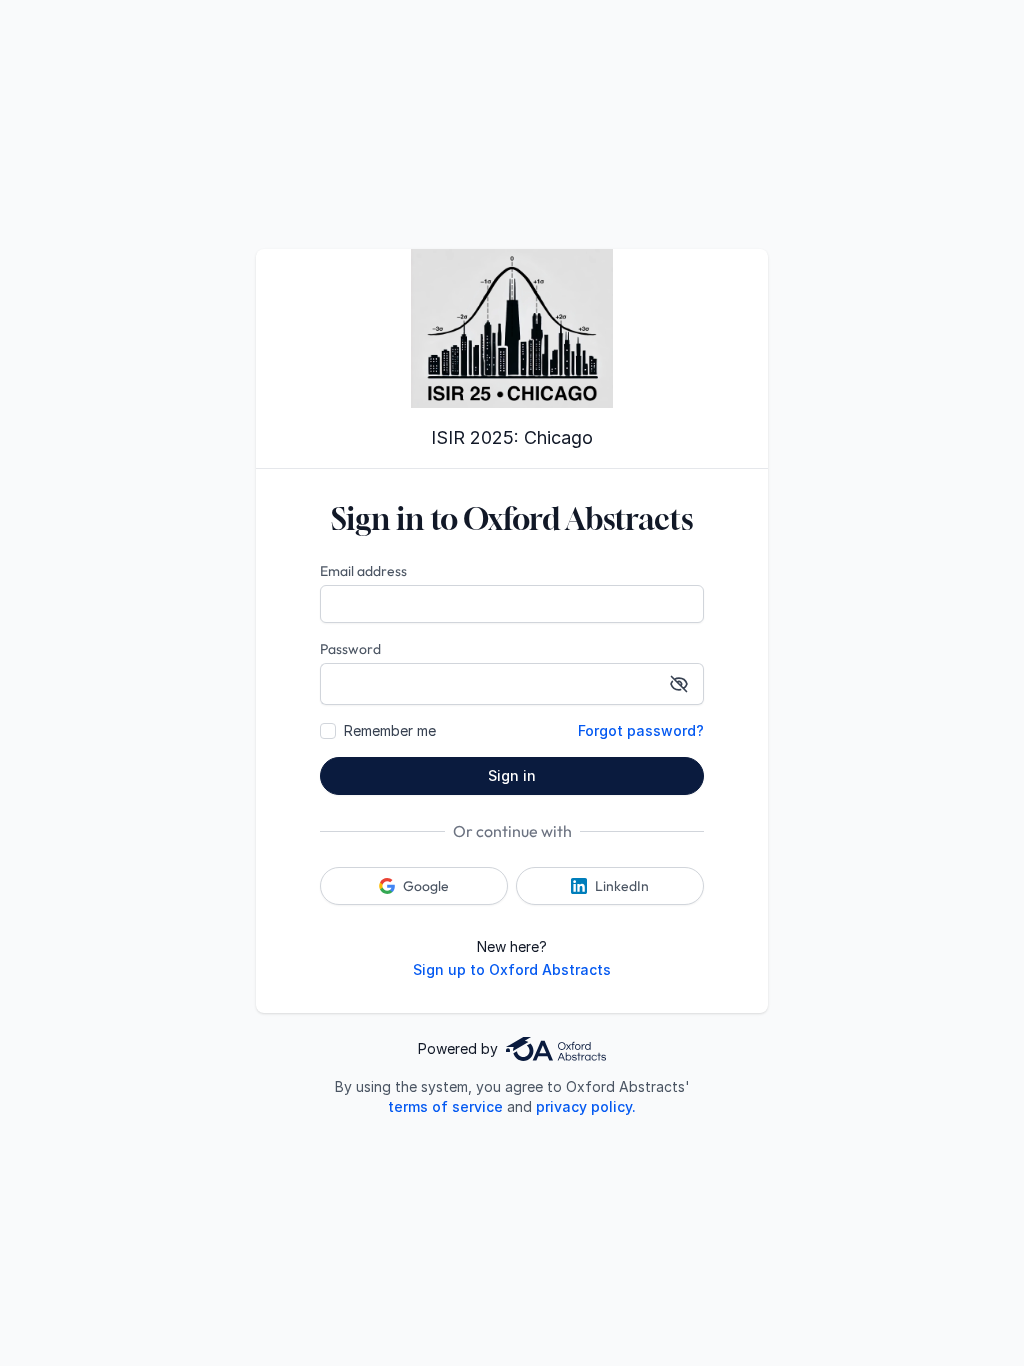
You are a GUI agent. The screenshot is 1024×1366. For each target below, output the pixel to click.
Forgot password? (641, 730)
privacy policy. (586, 1106)
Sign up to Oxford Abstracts (512, 969)
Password (350, 649)
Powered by (458, 1048)
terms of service (445, 1106)
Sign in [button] (512, 775)
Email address (363, 571)
